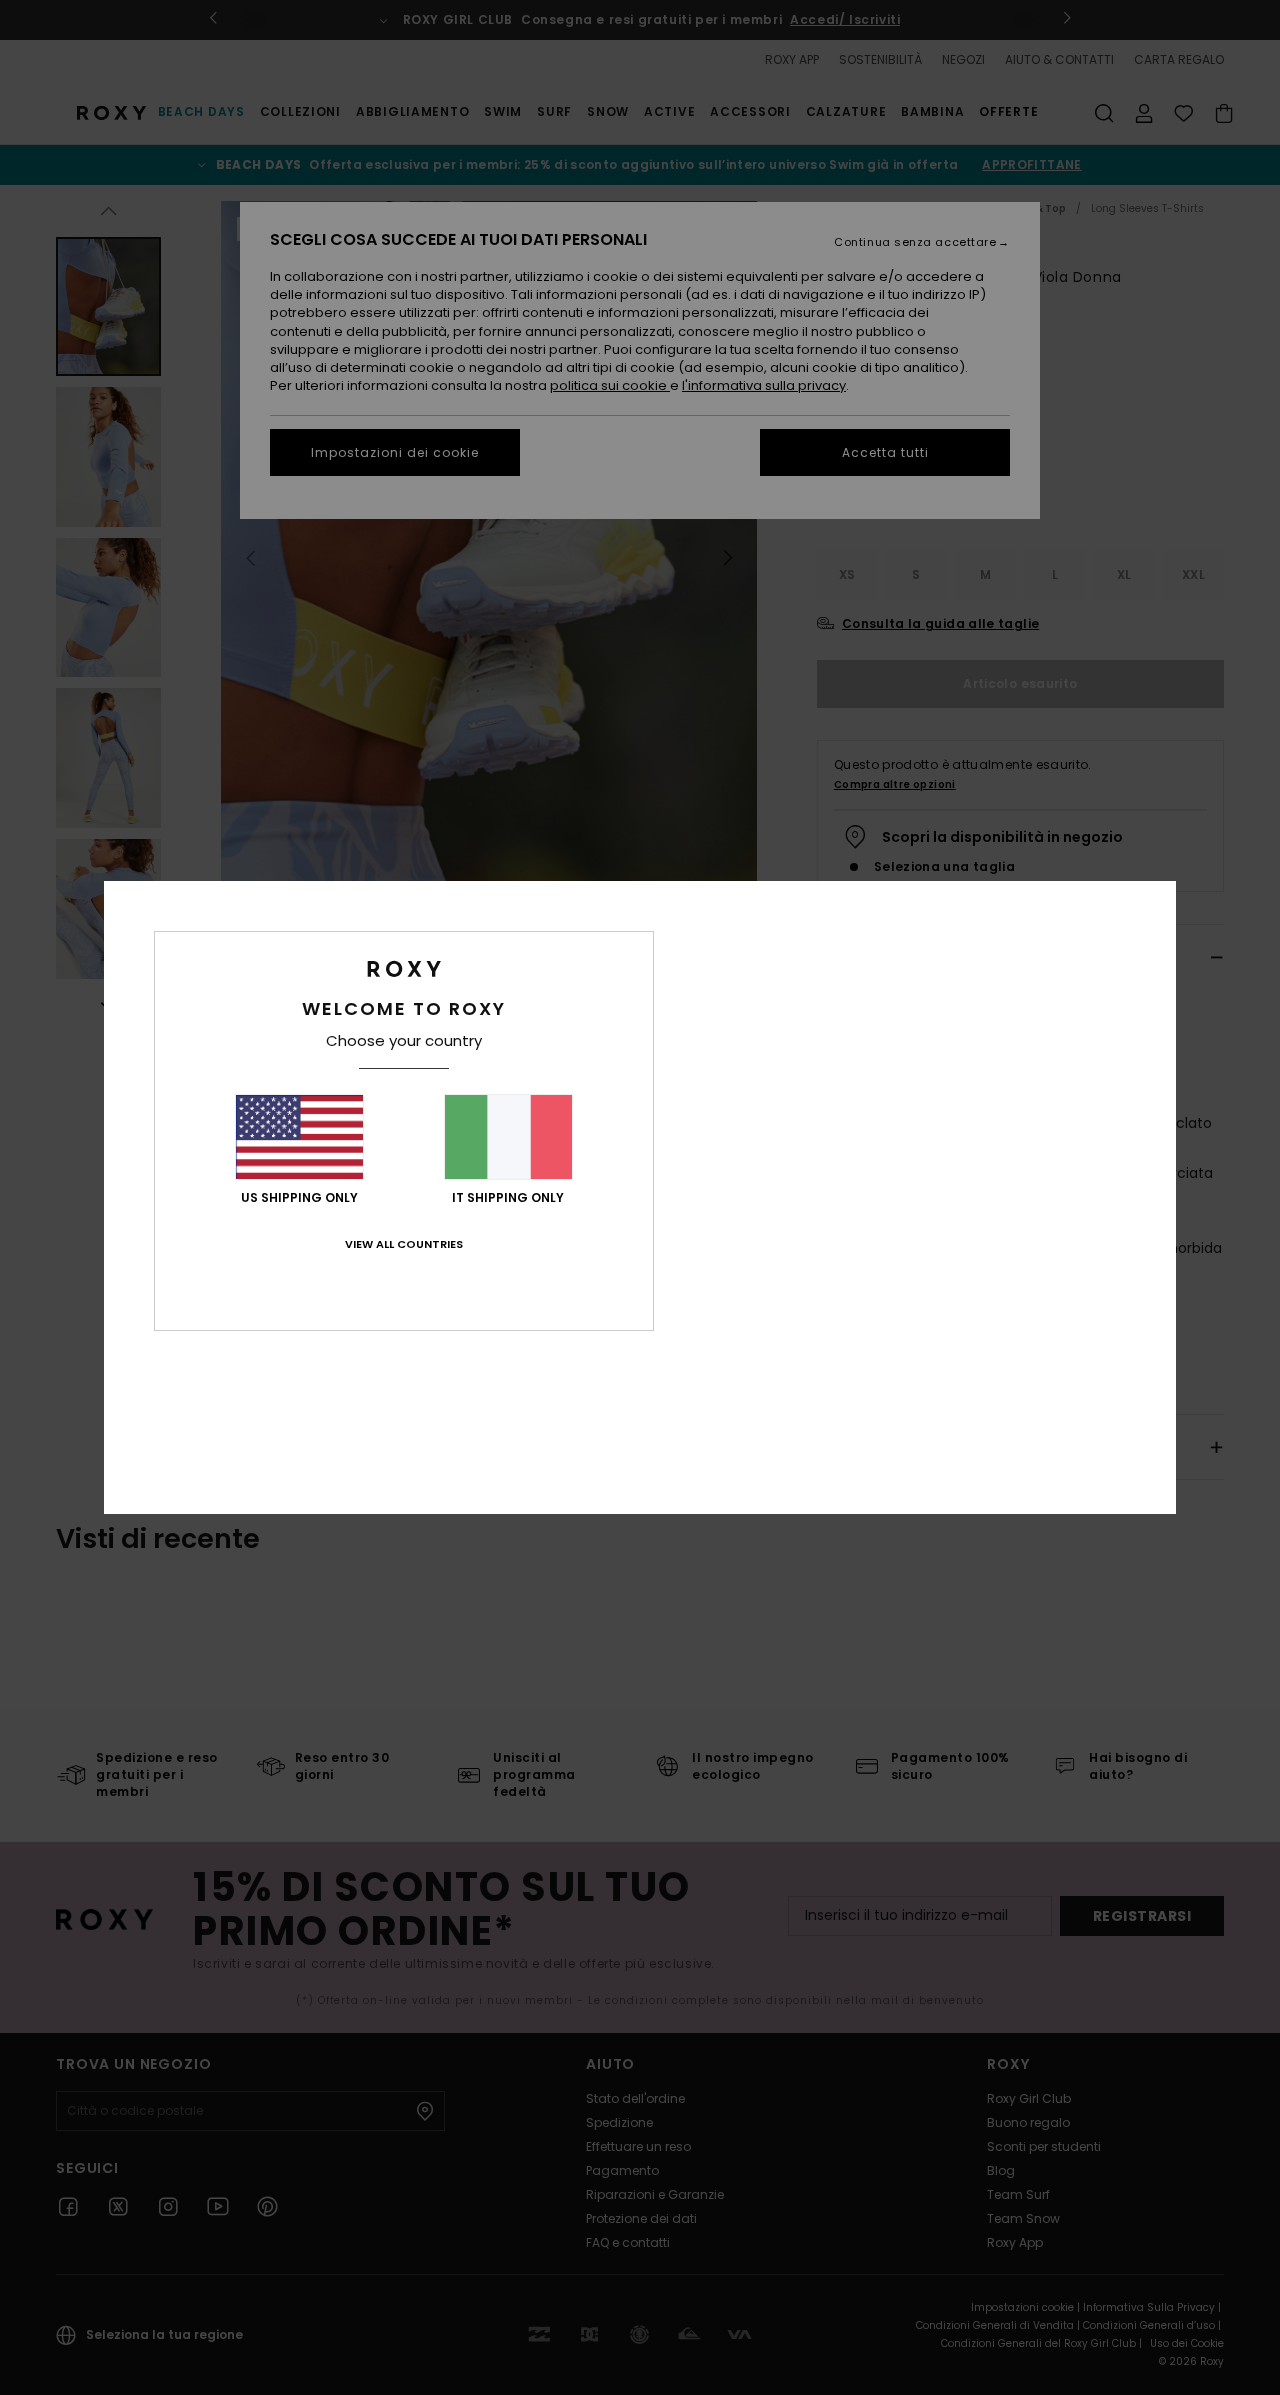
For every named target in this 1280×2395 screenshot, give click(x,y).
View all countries (404, 1244)
